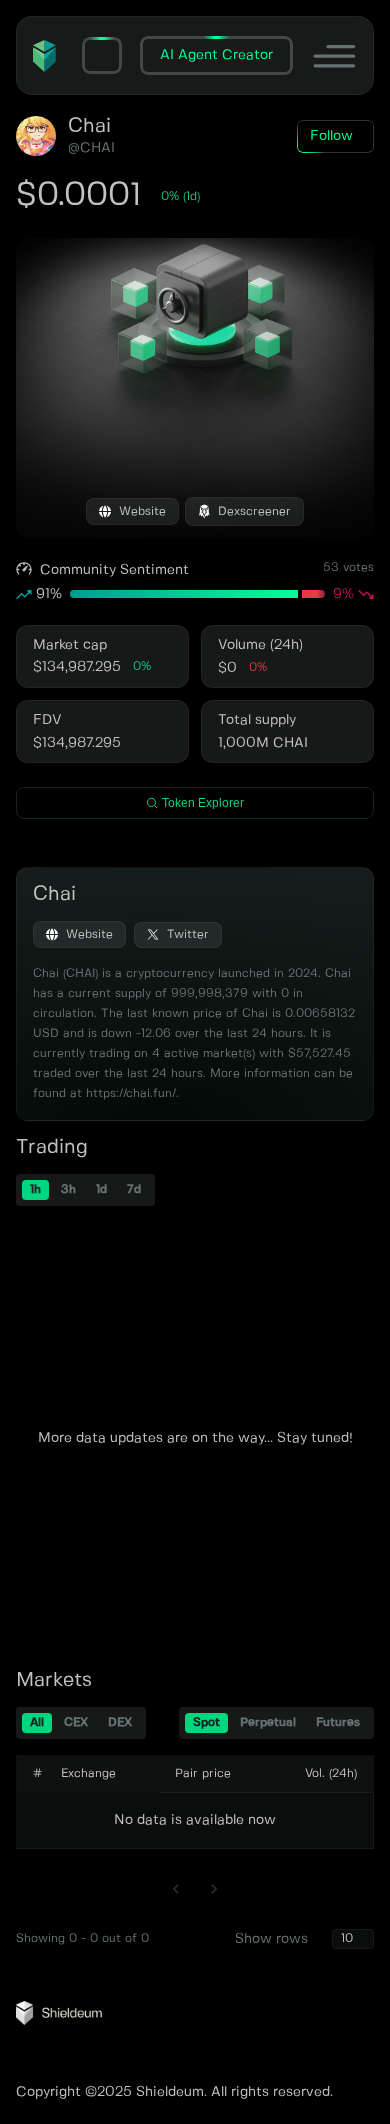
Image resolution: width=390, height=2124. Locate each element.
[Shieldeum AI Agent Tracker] (59, 2021)
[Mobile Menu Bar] (334, 55)
